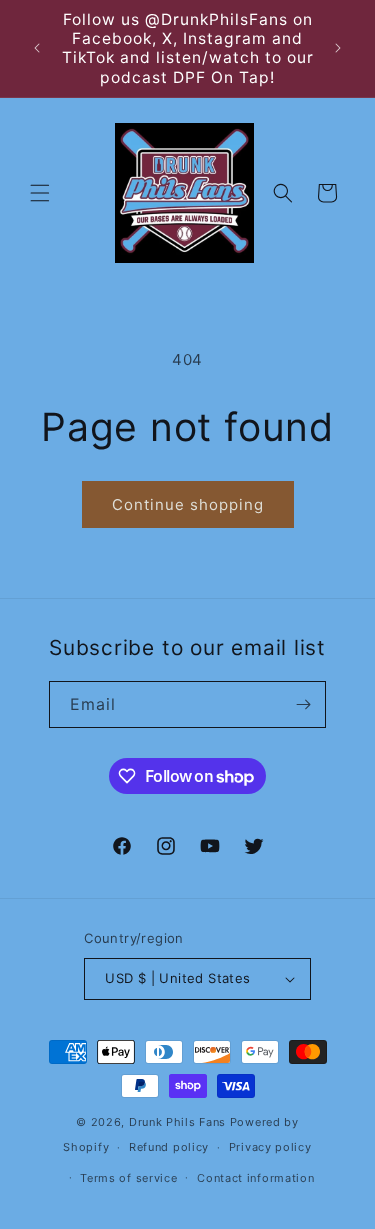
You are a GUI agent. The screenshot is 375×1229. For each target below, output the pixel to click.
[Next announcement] (338, 48)
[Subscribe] (303, 704)
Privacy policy (270, 1147)
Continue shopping (188, 504)
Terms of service (128, 1178)
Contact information (255, 1178)
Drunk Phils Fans (177, 1122)
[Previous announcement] (37, 48)
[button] (40, 193)
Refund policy (169, 1147)
